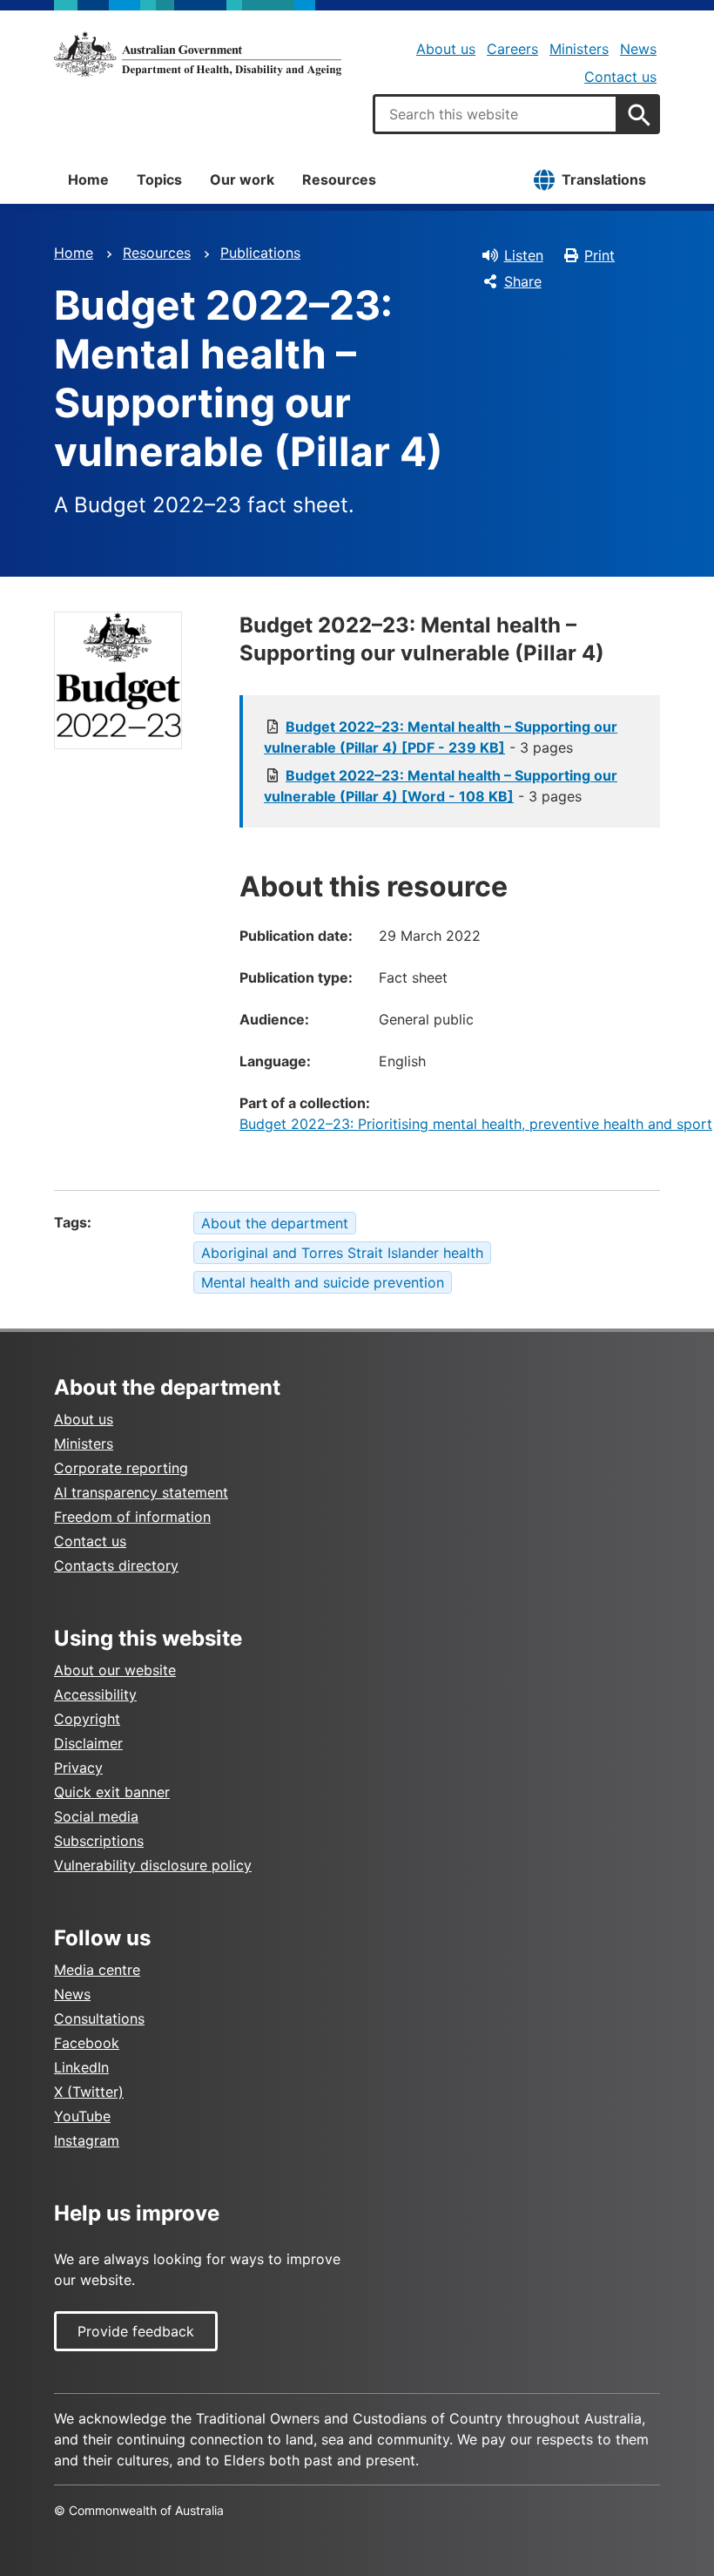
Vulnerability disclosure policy (153, 1865)
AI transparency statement (141, 1492)
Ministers (579, 49)
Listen (524, 255)
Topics (159, 179)
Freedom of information (132, 1517)
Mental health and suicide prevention (323, 1282)
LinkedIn (81, 2067)
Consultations (99, 2018)
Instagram (87, 2140)
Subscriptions (99, 1841)
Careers (512, 49)
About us (446, 49)
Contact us (620, 77)
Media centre (97, 1970)
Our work (242, 179)
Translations (604, 179)
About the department (275, 1223)
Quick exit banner (112, 1792)
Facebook (87, 2043)
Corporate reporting (121, 1468)
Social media (96, 1816)
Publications (260, 253)
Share (523, 281)
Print (599, 255)
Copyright (87, 1719)
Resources (339, 179)
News (638, 49)
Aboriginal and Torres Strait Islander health (342, 1253)
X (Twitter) (89, 2092)
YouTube (82, 2116)
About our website (115, 1670)
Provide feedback (136, 2331)
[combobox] (495, 114)
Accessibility (95, 1694)
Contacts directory (116, 1565)
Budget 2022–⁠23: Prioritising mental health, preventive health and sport (476, 1124)
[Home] (198, 54)
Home (88, 179)
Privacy (78, 1768)
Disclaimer (88, 1743)
